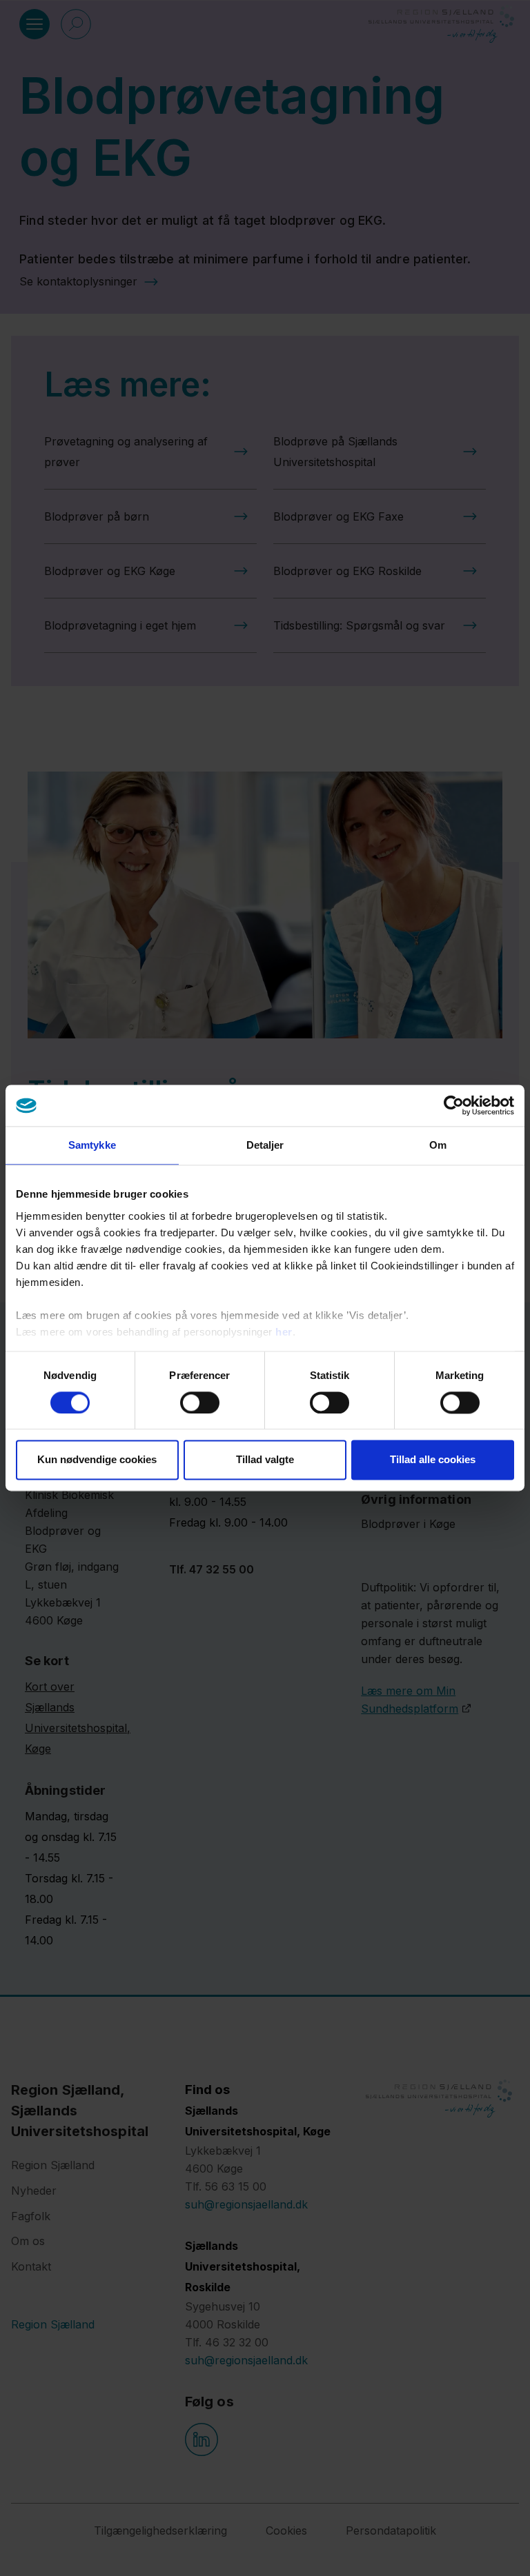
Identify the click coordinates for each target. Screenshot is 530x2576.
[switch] (200, 1402)
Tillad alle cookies (433, 1460)
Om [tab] (438, 1145)
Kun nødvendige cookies (97, 1460)
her (284, 1332)
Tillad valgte (265, 1460)
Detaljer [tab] (265, 1145)
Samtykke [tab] (92, 1145)
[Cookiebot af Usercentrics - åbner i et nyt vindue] (454, 1105)
